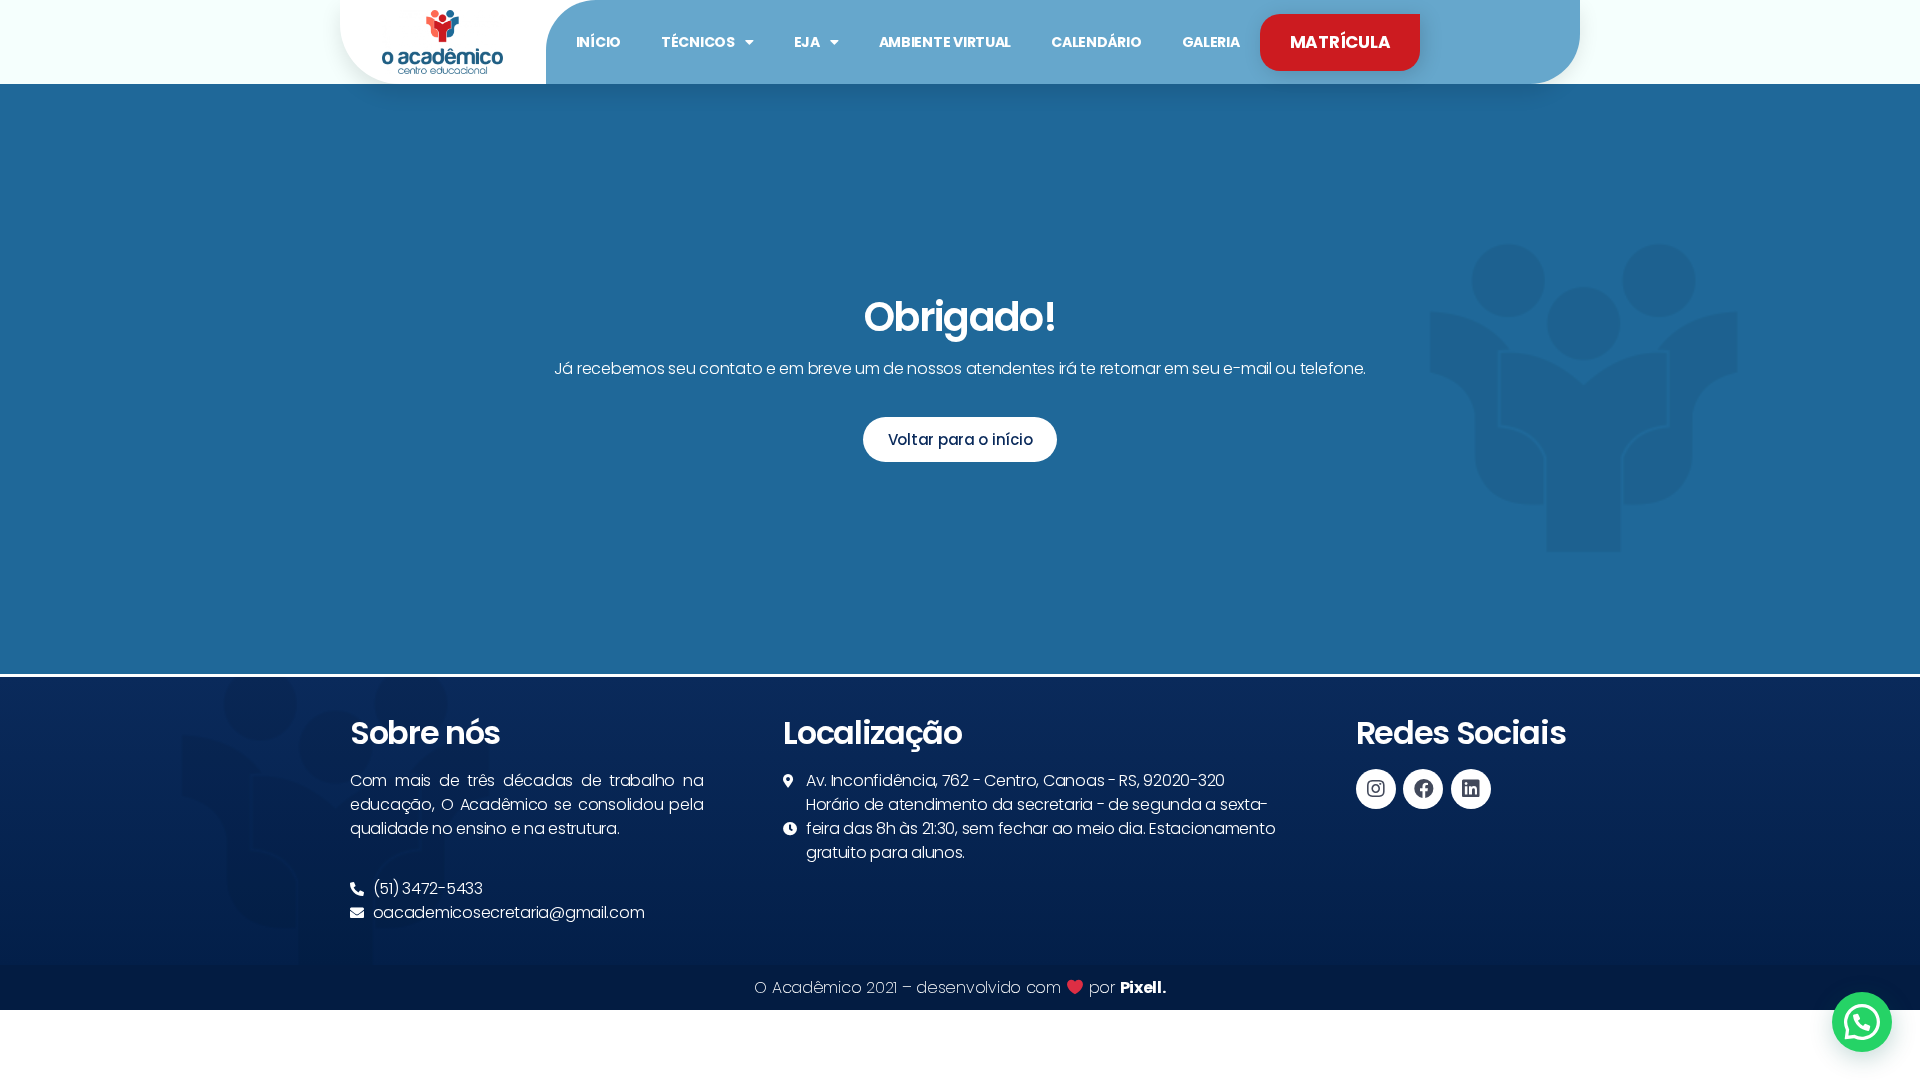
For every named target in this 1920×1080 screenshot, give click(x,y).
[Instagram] (1376, 789)
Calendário (1096, 42)
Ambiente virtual (945, 42)
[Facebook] (1423, 789)
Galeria (1211, 42)
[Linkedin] (1471, 789)
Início (598, 42)
